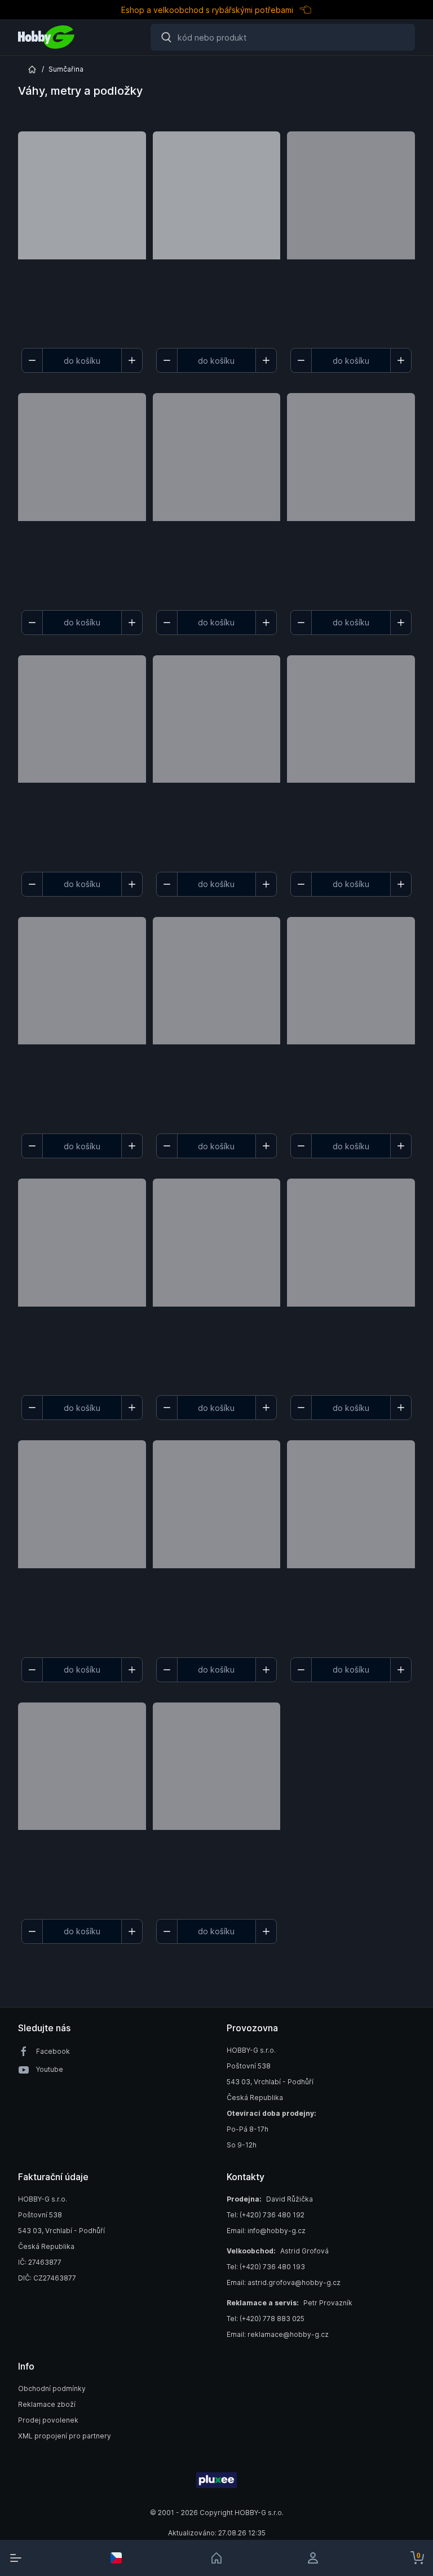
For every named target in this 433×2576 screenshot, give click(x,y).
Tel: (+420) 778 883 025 (266, 2319)
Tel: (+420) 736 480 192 (266, 2215)
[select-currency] (116, 2558)
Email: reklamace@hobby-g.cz (278, 2334)
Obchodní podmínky (52, 2388)
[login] (317, 2558)
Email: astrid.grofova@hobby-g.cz (284, 2282)
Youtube (50, 2069)
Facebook (53, 2051)
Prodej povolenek (48, 2420)
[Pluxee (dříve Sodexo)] (216, 2480)
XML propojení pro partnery (65, 2436)
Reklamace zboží (47, 2404)
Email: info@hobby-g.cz (266, 2231)
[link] (216, 2558)
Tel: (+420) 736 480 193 (266, 2267)
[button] (82, 237)
